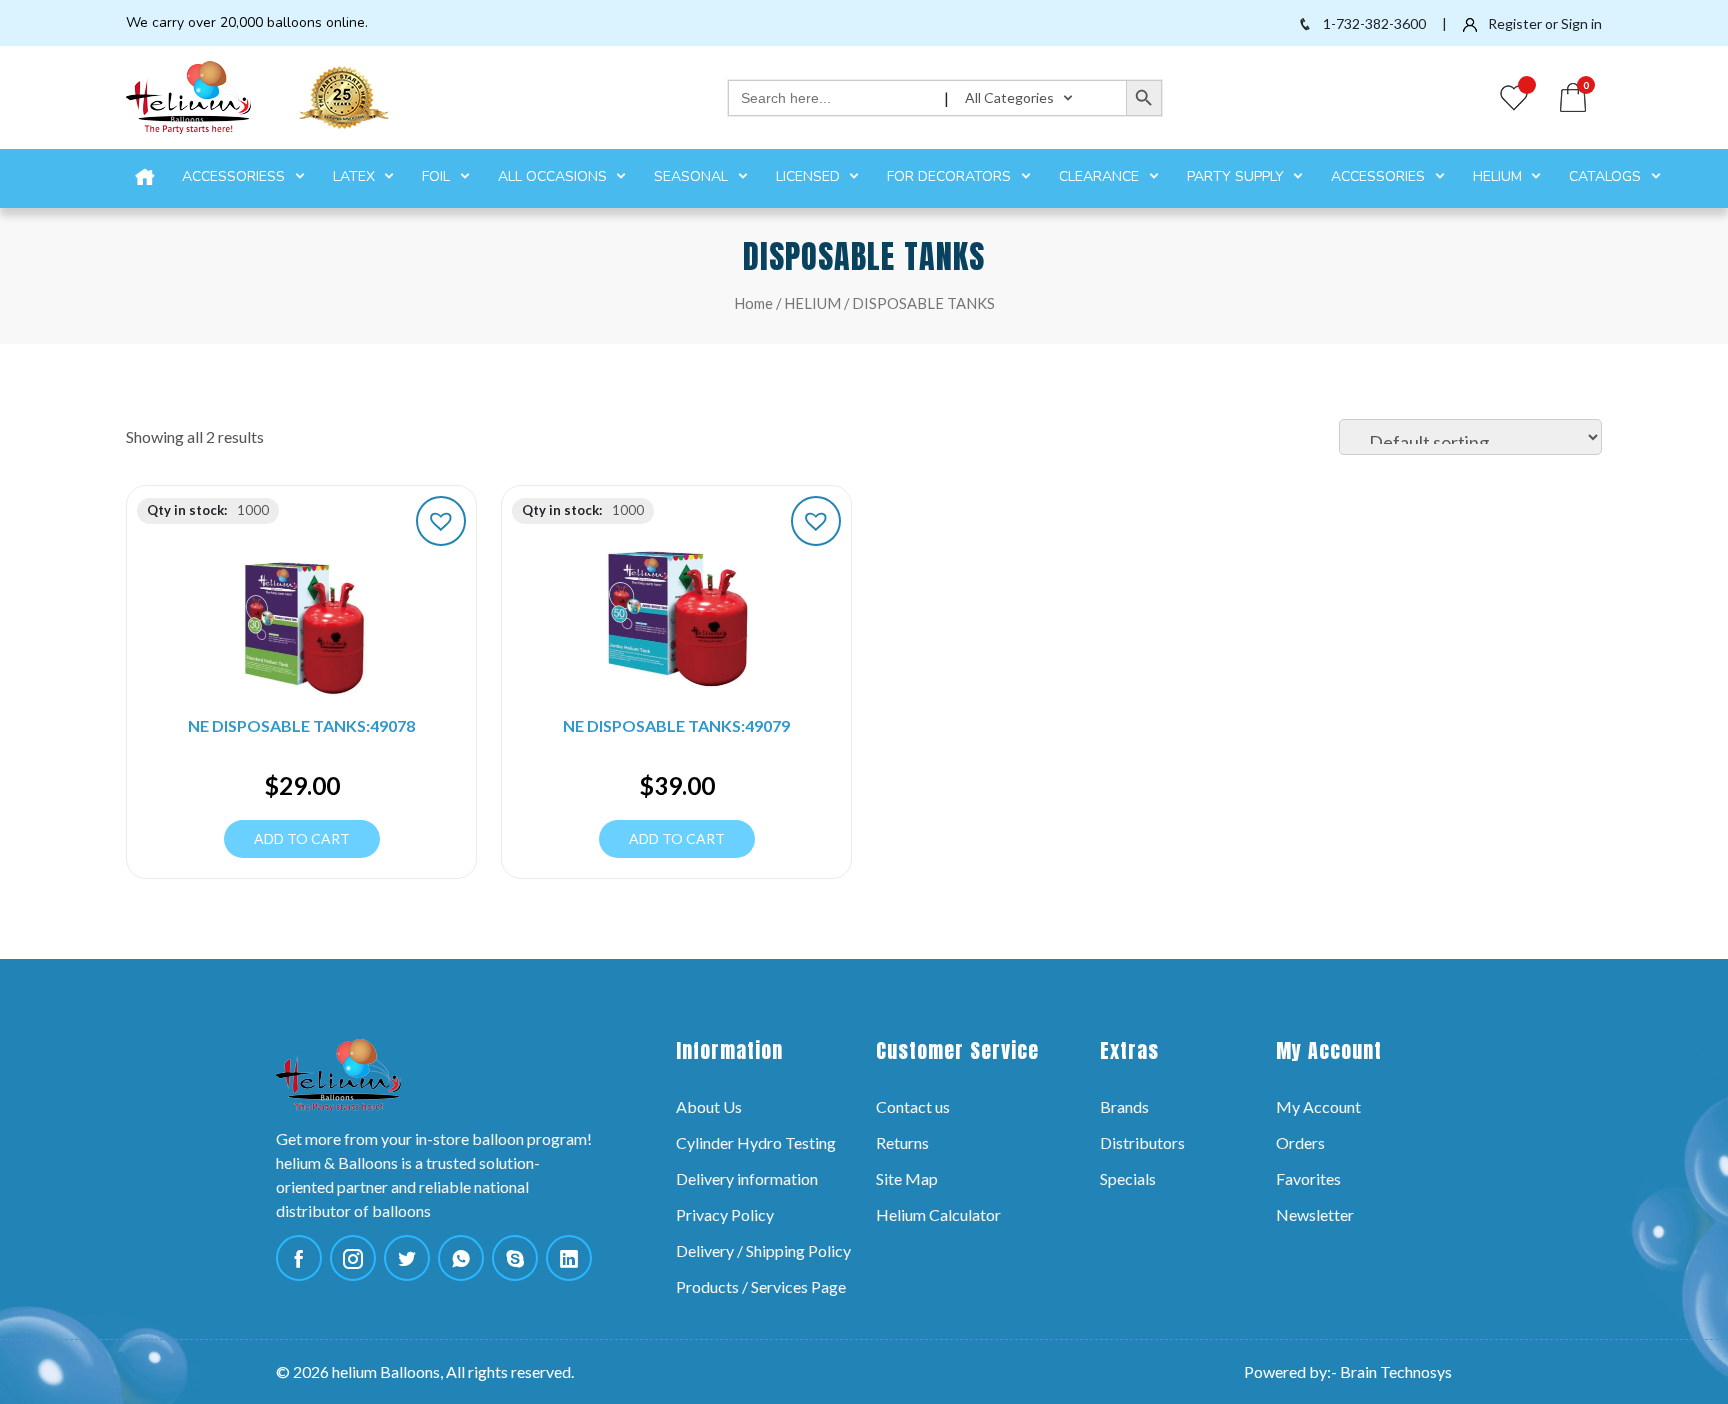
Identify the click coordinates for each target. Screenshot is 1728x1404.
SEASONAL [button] (693, 176)
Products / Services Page (761, 1286)
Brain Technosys (1396, 1371)
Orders (1300, 1142)
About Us (709, 1106)
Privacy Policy (725, 1214)
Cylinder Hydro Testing (756, 1142)
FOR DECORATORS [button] (951, 176)
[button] (441, 521)
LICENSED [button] (810, 176)
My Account (1318, 1106)
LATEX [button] (356, 176)
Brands (1124, 1106)
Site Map (907, 1178)
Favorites (1308, 1178)
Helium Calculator (938, 1214)
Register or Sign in (1543, 23)
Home (753, 303)
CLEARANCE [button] (1101, 176)
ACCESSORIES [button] (1380, 176)
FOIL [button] (438, 176)
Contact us (913, 1106)
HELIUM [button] (1499, 176)
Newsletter (1315, 1214)
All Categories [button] (1011, 97)
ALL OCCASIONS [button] (554, 176)
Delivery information (747, 1178)
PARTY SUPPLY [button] (1237, 176)
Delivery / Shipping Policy (763, 1250)
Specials (1128, 1178)
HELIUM (812, 303)
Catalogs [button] (1607, 176)
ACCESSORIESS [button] (235, 176)
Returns (902, 1142)
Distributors (1142, 1142)
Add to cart (302, 838)
